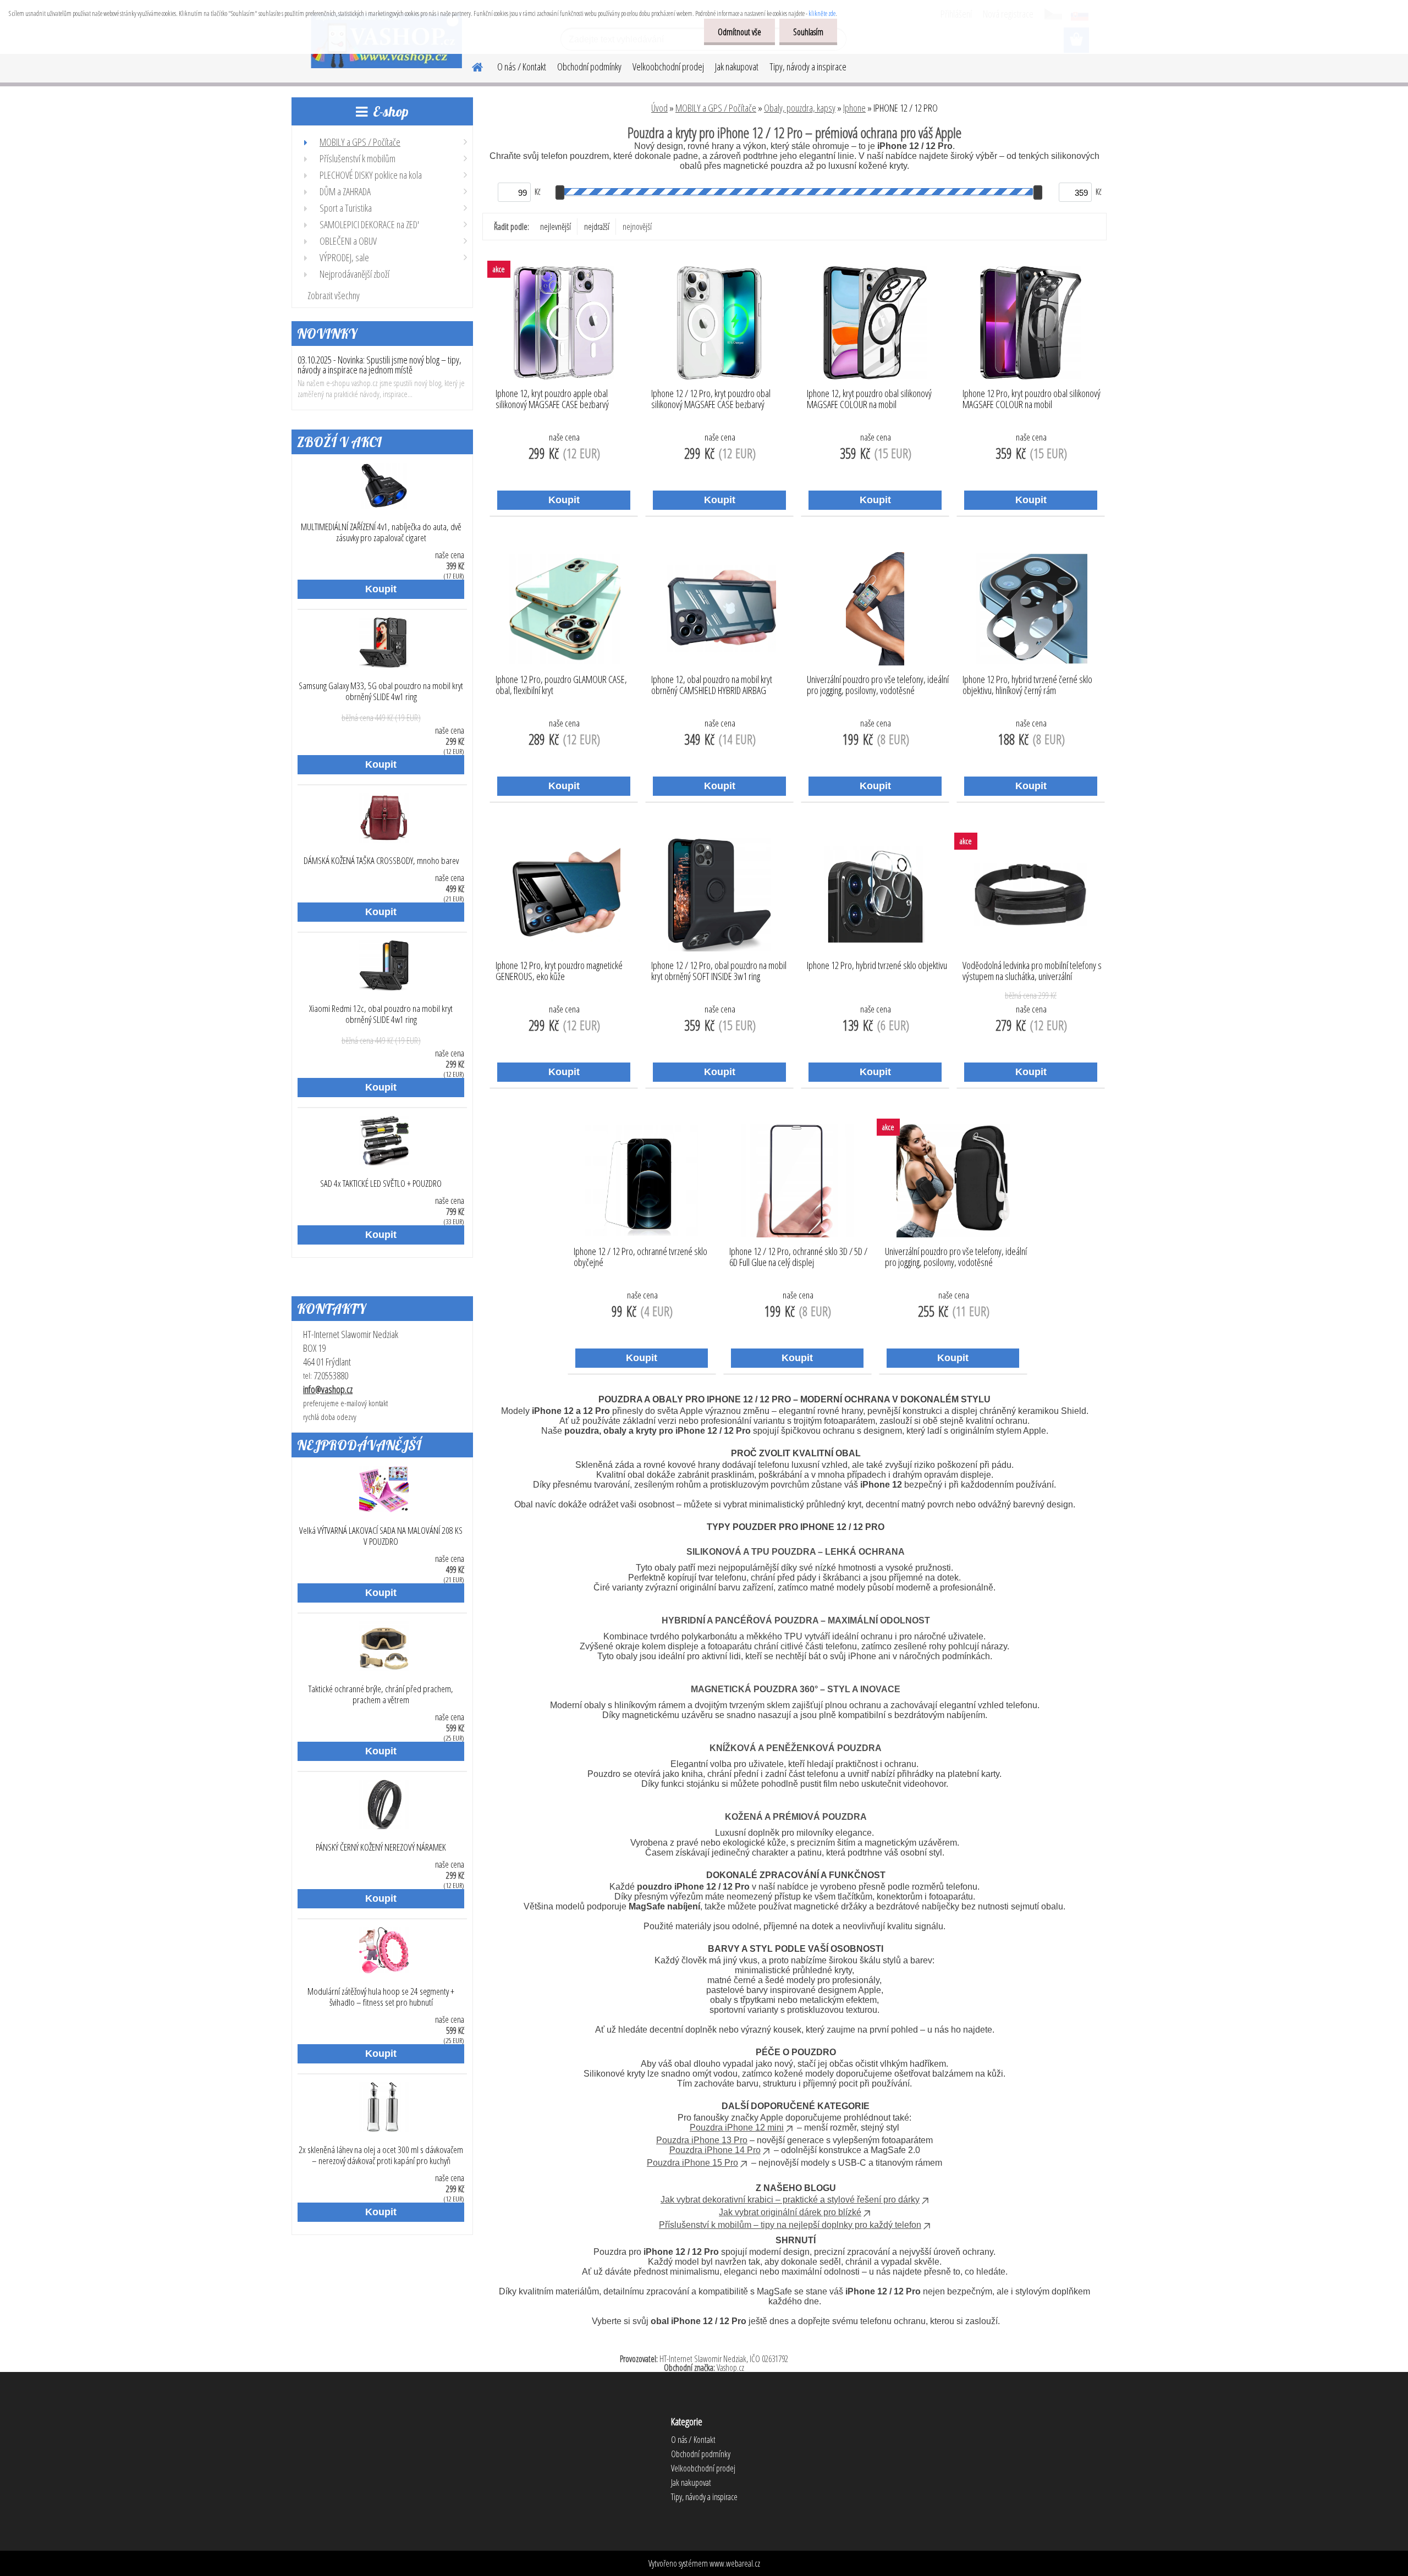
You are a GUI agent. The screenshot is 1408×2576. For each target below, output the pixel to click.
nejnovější (637, 227)
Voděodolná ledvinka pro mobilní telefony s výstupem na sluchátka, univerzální (1032, 971)
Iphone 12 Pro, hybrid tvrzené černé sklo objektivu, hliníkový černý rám (1027, 685)
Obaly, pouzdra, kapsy (800, 108)
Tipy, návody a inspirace (808, 67)
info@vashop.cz (328, 1389)
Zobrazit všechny (334, 295)
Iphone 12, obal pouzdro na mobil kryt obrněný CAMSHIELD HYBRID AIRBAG (712, 685)
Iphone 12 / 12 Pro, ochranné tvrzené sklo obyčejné (640, 1257)
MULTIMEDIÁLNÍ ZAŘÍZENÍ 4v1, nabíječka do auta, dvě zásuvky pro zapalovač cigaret (381, 532)
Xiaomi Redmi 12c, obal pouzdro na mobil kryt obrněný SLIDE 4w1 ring (381, 1014)
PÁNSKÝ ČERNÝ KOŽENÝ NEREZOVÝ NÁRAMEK (381, 1847)
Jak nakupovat (737, 67)
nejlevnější (555, 227)
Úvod (659, 108)
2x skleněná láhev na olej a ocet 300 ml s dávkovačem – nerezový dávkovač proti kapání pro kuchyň (381, 2155)
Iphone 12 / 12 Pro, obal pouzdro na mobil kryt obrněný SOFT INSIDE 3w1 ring (719, 971)
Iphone (854, 108)
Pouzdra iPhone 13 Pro (702, 2140)
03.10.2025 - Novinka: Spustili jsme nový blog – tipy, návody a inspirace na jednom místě (380, 365)
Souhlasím (808, 32)
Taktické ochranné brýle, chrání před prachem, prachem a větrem (381, 1694)
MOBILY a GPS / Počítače (716, 108)
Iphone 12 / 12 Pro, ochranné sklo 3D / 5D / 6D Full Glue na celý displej (798, 1257)
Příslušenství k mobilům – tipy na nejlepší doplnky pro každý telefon (790, 2225)
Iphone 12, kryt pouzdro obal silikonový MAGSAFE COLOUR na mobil (869, 399)
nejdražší (597, 227)
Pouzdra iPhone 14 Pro (715, 2150)
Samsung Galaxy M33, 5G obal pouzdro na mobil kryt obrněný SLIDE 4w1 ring (381, 691)
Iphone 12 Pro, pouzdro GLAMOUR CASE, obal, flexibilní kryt (561, 685)
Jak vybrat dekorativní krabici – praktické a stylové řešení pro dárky (790, 2200)
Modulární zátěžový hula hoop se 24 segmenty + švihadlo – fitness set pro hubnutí (381, 1997)
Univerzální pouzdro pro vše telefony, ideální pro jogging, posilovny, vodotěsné (878, 685)
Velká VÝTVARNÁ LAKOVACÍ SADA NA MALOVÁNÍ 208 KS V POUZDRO (381, 1536)
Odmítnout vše (739, 32)
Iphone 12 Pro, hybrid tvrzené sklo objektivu (877, 966)
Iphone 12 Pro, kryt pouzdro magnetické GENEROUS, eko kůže (559, 971)
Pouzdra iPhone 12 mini (737, 2128)
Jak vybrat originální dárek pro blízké (790, 2212)
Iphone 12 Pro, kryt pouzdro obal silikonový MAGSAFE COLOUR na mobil (1032, 399)
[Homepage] (471, 65)
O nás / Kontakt (522, 67)
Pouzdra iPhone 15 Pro (692, 2163)
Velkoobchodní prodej (668, 67)
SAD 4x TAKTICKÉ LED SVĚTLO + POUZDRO (381, 1184)
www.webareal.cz (735, 2563)
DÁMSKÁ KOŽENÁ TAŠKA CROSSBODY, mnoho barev (381, 861)
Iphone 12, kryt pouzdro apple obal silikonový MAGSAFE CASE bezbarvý (552, 399)
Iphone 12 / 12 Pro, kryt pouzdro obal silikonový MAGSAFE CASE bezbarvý (711, 399)
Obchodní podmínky (589, 67)
